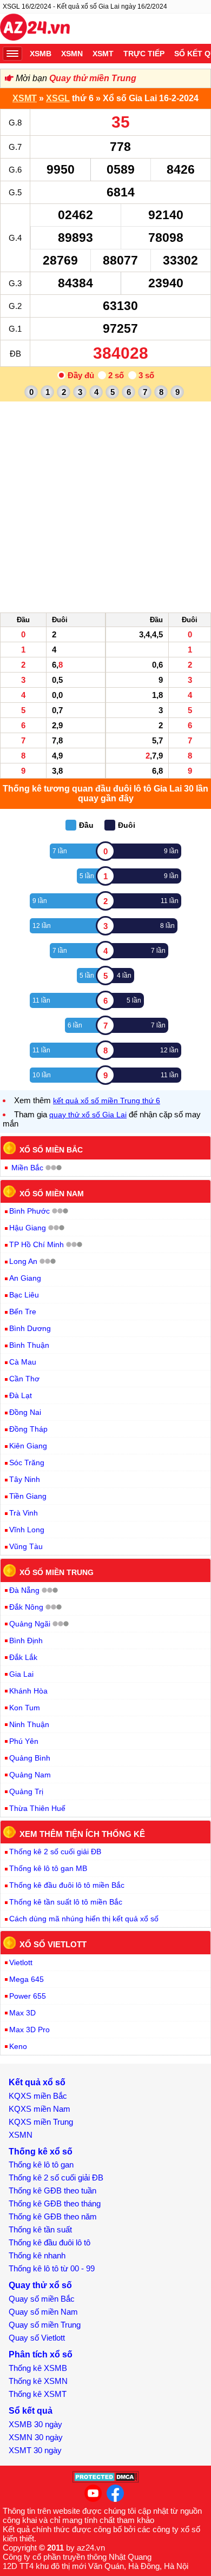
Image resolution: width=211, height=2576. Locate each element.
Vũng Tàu (26, 1546)
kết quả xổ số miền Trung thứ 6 (107, 1101)
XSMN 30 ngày (36, 2437)
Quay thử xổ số (40, 2285)
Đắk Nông (26, 1607)
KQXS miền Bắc (38, 2096)
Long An (23, 1261)
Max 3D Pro (29, 2030)
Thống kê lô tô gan (41, 2165)
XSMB (41, 54)
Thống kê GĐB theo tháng (55, 2203)
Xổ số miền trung (57, 1572)
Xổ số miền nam (52, 1193)
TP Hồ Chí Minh (37, 1244)
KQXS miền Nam (39, 2109)
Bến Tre (23, 1312)
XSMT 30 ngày (35, 2450)
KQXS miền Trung (41, 2122)
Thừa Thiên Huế (37, 1808)
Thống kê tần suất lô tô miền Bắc (66, 1902)
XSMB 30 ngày (35, 2424)
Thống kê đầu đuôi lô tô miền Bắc (67, 1885)
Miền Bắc (27, 1168)
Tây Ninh (25, 1479)
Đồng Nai (25, 1412)
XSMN (72, 54)
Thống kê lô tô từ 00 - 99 (52, 2268)
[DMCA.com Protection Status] (106, 2480)
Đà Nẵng (24, 1590)
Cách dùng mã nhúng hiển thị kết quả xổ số (84, 1919)
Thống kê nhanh (37, 2255)
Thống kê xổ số (41, 2152)
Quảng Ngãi (30, 1624)
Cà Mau (23, 1362)
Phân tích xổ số (41, 2354)
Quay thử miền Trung (93, 78)
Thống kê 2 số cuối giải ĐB (55, 1852)
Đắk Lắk (23, 1657)
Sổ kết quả (31, 2411)
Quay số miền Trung (45, 2325)
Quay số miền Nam (43, 2312)
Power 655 (28, 1996)
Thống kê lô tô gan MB (48, 1868)
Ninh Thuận (29, 1724)
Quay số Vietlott (37, 2338)
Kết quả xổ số (37, 2082)
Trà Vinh (24, 1513)
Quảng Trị (26, 1791)
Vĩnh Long (27, 1530)
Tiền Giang (28, 1496)
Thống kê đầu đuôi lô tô (50, 2242)
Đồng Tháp (28, 1429)
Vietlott (21, 1962)
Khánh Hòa (28, 1691)
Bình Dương (30, 1328)
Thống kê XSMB (38, 2368)
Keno (18, 2046)
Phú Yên (24, 1741)
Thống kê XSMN (38, 2381)
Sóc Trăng (27, 1462)
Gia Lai (21, 1674)
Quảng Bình (30, 1758)
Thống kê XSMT (38, 2394)
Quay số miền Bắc (42, 2299)
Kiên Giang (28, 1446)
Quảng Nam (30, 1775)
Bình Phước (29, 1211)
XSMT (103, 54)
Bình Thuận (29, 1345)
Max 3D (22, 2013)
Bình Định (26, 1641)
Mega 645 (27, 1979)
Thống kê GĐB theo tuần (52, 2190)
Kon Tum (25, 1708)
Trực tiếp (144, 54)
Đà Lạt (21, 1395)
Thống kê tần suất (40, 2229)
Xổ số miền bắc (51, 1150)
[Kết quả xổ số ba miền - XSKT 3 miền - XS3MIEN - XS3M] (35, 29)
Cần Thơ (24, 1379)
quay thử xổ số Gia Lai (88, 1115)
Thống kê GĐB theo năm (53, 2216)
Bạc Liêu (24, 1295)
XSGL (58, 98)
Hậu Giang (28, 1228)
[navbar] (12, 54)
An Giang (25, 1278)
